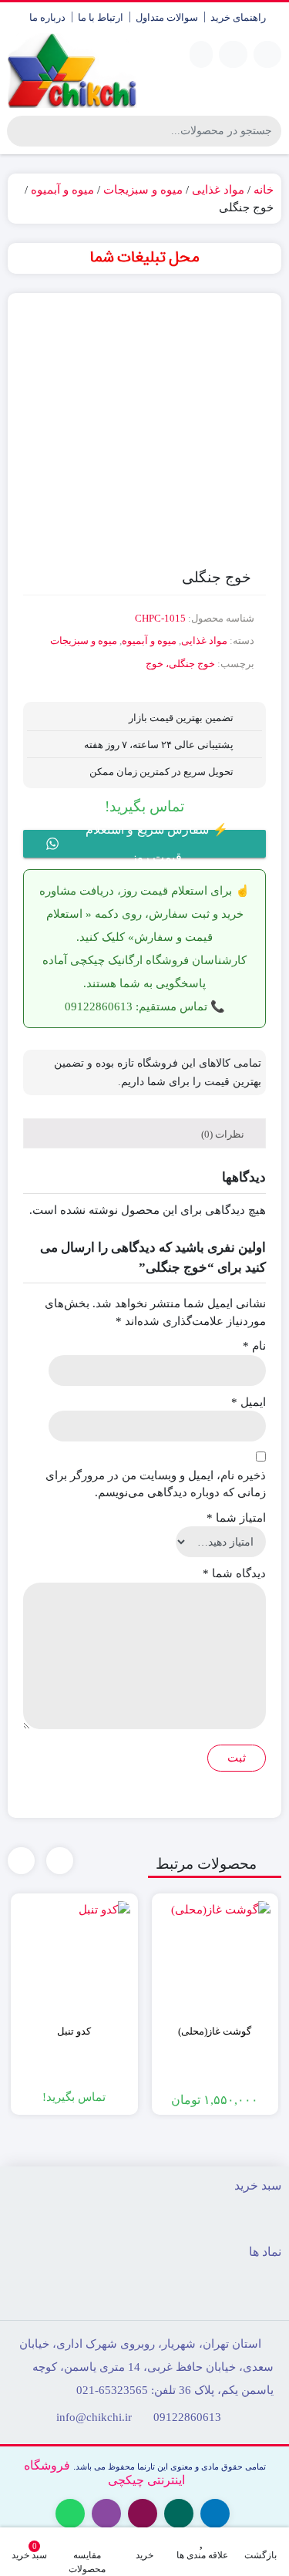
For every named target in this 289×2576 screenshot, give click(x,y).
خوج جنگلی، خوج (180, 664)
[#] (144, 258)
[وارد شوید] (233, 55)
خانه (264, 190)
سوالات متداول (167, 17)
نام (254, 1346)
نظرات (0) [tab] (224, 1134)
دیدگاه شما (234, 1573)
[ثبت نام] (202, 55)
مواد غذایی (218, 190)
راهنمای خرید (238, 17)
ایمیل (249, 1402)
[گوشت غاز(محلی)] (215, 1957)
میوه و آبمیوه (62, 190)
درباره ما (47, 17)
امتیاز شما (236, 1518)
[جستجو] (21, 131)
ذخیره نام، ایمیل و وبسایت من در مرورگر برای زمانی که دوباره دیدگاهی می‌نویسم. (156, 1484)
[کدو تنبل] (74, 1957)
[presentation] (60, 1861)
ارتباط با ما (101, 17)
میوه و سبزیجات (143, 190)
